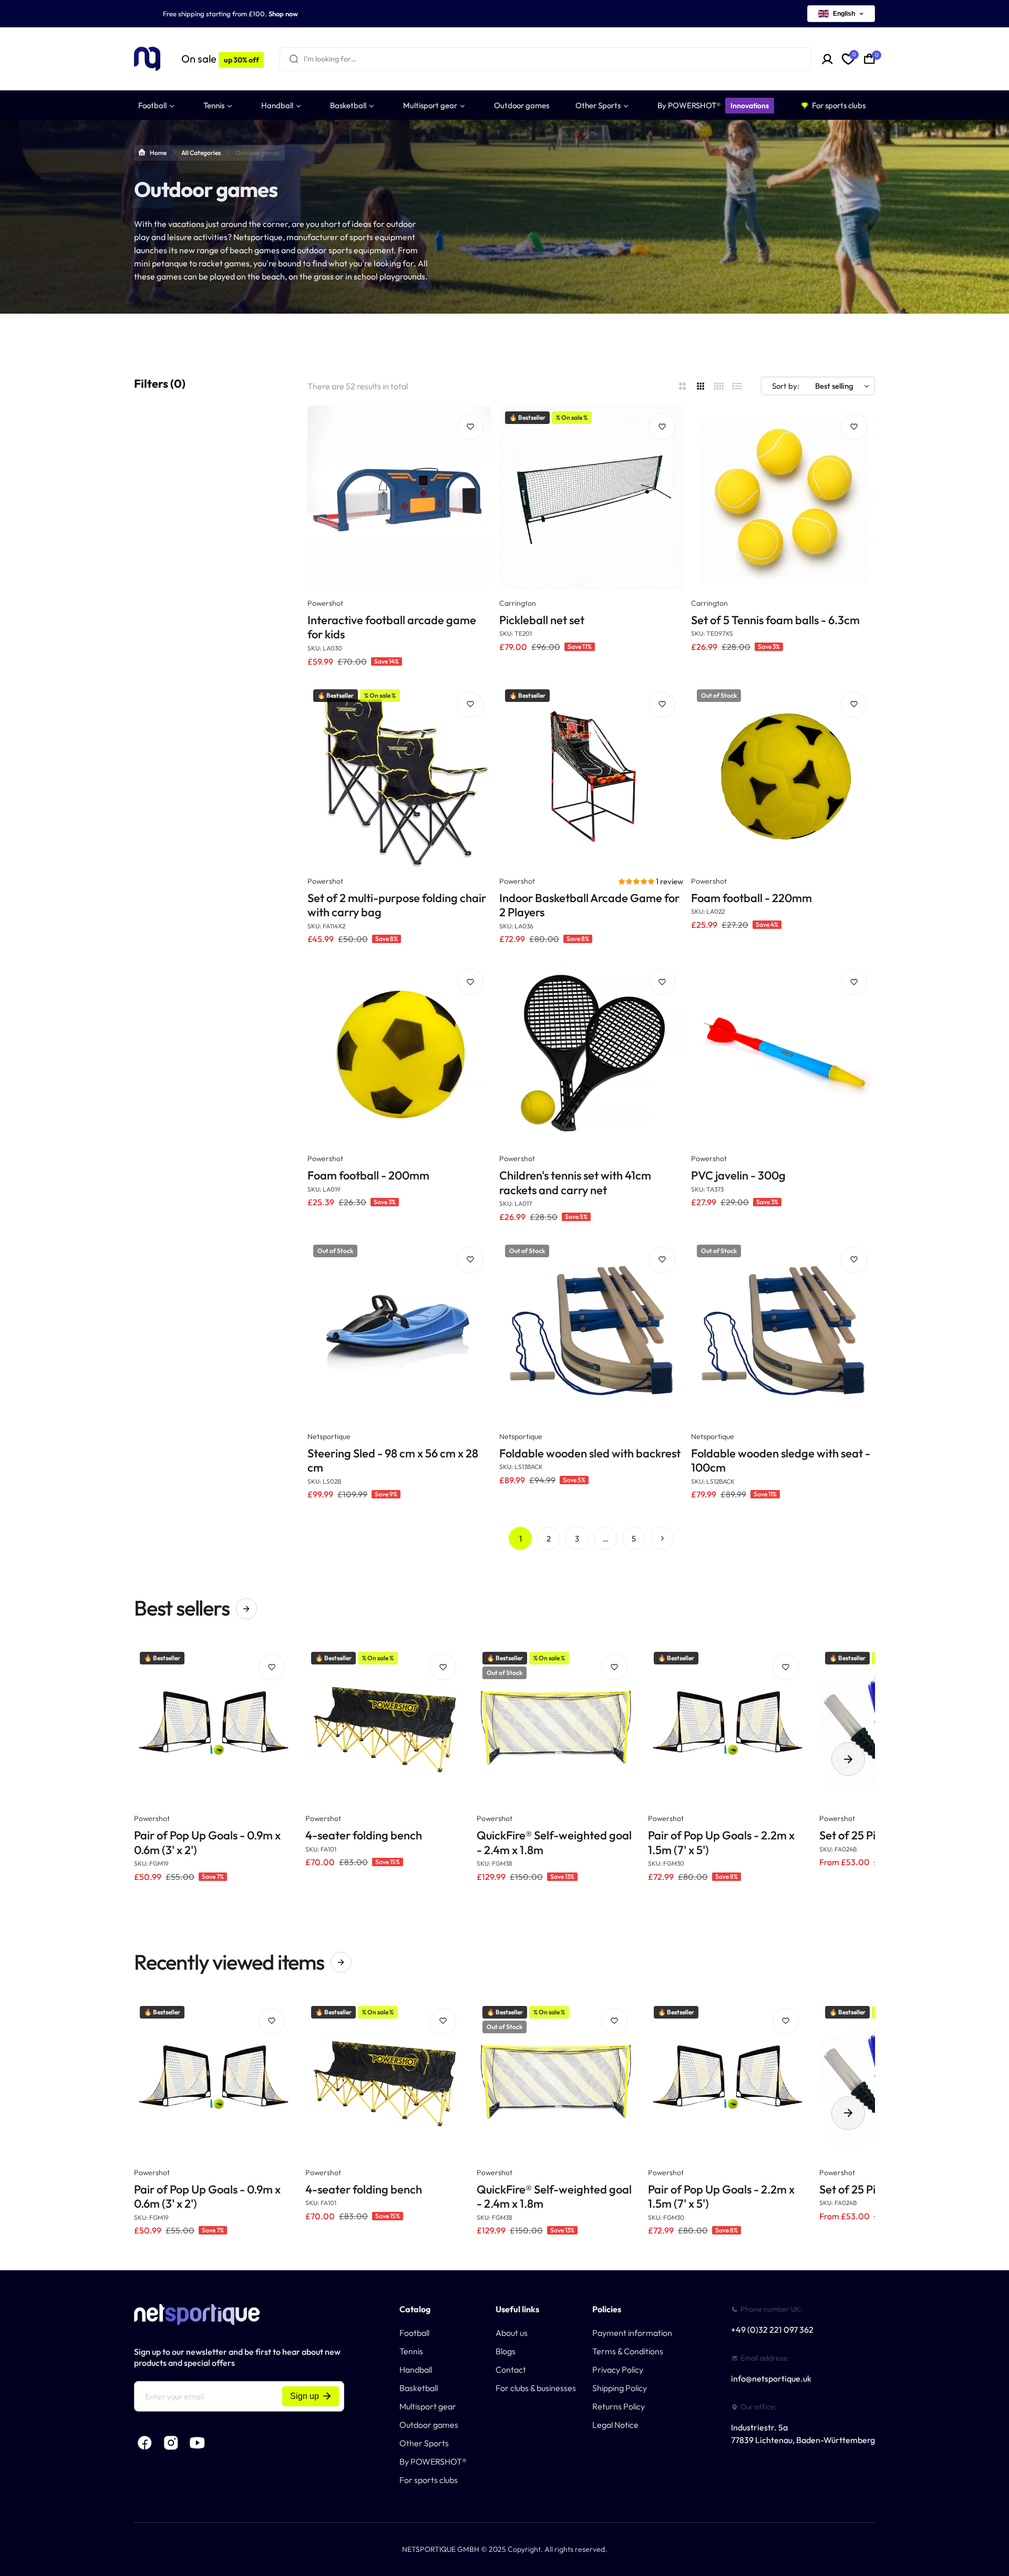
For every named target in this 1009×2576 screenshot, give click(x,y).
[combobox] (545, 59)
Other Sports (424, 2443)
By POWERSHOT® (433, 2461)
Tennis (411, 2351)
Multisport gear (428, 2406)
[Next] (662, 1538)
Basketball (419, 2388)
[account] (827, 59)
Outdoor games (429, 2425)
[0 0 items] (869, 59)
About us (512, 2333)
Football (414, 2333)
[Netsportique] (147, 59)
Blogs (506, 2351)
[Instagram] (171, 2443)
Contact (511, 2370)
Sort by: (786, 386)
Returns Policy (619, 2406)
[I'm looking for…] (294, 59)
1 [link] (521, 1539)
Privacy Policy (618, 2370)
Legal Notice (615, 2425)
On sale (220, 59)
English (844, 14)
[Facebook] (145, 2443)
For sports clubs (429, 2480)
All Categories (201, 153)
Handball (416, 2370)
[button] (637, 881)
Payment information (632, 2333)
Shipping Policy (620, 2388)
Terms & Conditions (628, 2351)
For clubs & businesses (536, 2388)
